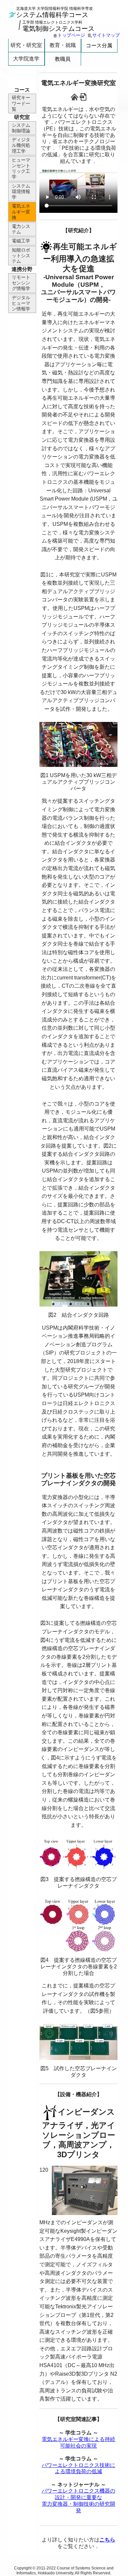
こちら (107, 2540)
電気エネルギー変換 (21, 212)
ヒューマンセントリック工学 (21, 168)
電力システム (21, 229)
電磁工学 (21, 241)
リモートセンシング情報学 (21, 283)
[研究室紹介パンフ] (83, 96)
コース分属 (99, 45)
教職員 (63, 59)
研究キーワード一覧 (21, 103)
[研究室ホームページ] (75, 96)
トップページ (71, 35)
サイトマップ (106, 35)
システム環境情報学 (21, 191)
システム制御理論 (21, 128)
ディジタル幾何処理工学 (21, 145)
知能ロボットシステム (21, 256)
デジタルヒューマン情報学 (21, 303)
